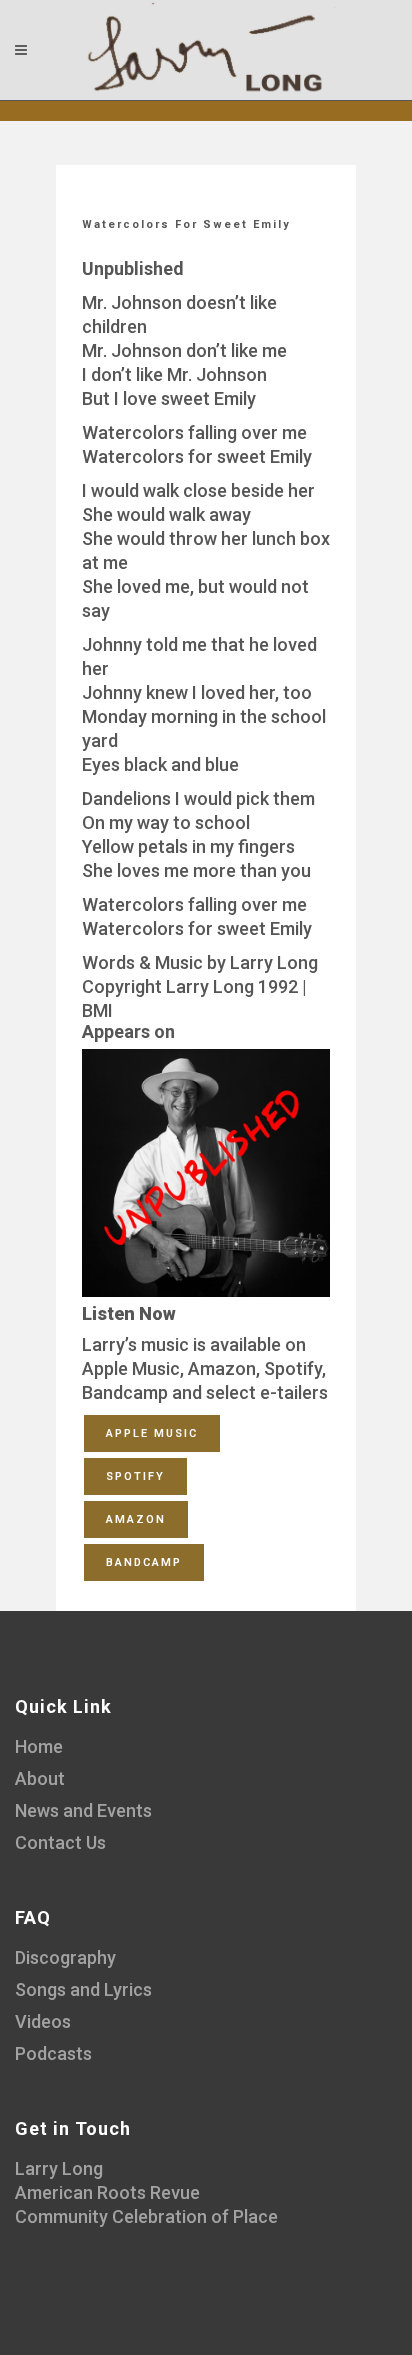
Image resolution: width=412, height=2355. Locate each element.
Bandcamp (144, 1562)
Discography (65, 1957)
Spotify (135, 1476)
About (40, 1778)
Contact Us (60, 1842)
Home (39, 1746)
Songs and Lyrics (83, 1989)
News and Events (83, 1810)
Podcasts (53, 2053)
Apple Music (152, 1433)
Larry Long (59, 2168)
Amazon (136, 1519)
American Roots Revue (107, 2192)
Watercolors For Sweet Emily (186, 224)
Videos (43, 2021)
